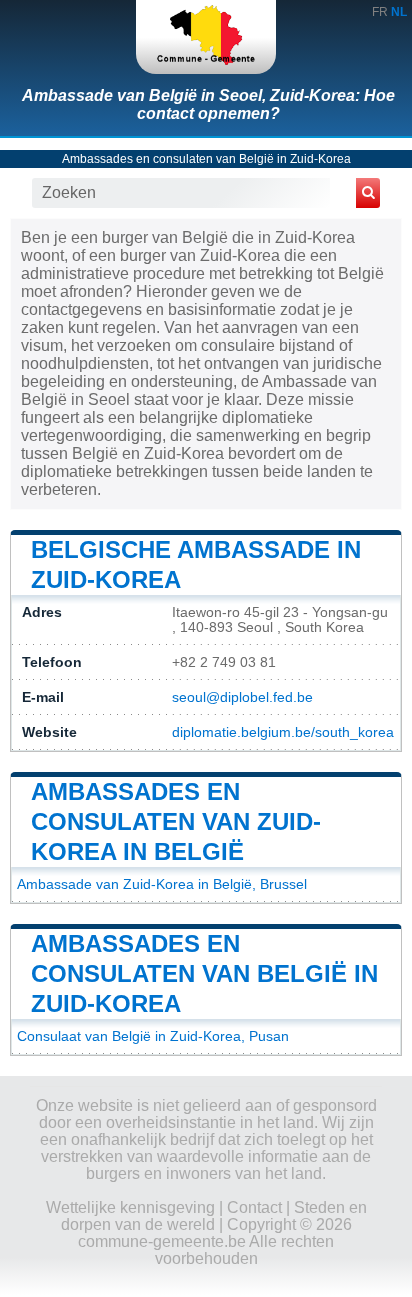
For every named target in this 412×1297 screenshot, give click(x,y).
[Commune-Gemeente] (206, 37)
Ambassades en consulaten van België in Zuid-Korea (206, 159)
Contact (254, 1207)
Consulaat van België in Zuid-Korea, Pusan (153, 1036)
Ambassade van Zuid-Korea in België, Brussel (162, 884)
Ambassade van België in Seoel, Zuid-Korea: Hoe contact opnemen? (208, 104)
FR (380, 12)
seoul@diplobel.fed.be (242, 697)
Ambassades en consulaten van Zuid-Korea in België (176, 821)
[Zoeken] (368, 193)
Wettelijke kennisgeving (130, 1207)
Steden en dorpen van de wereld (214, 1216)
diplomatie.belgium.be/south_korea (283, 732)
